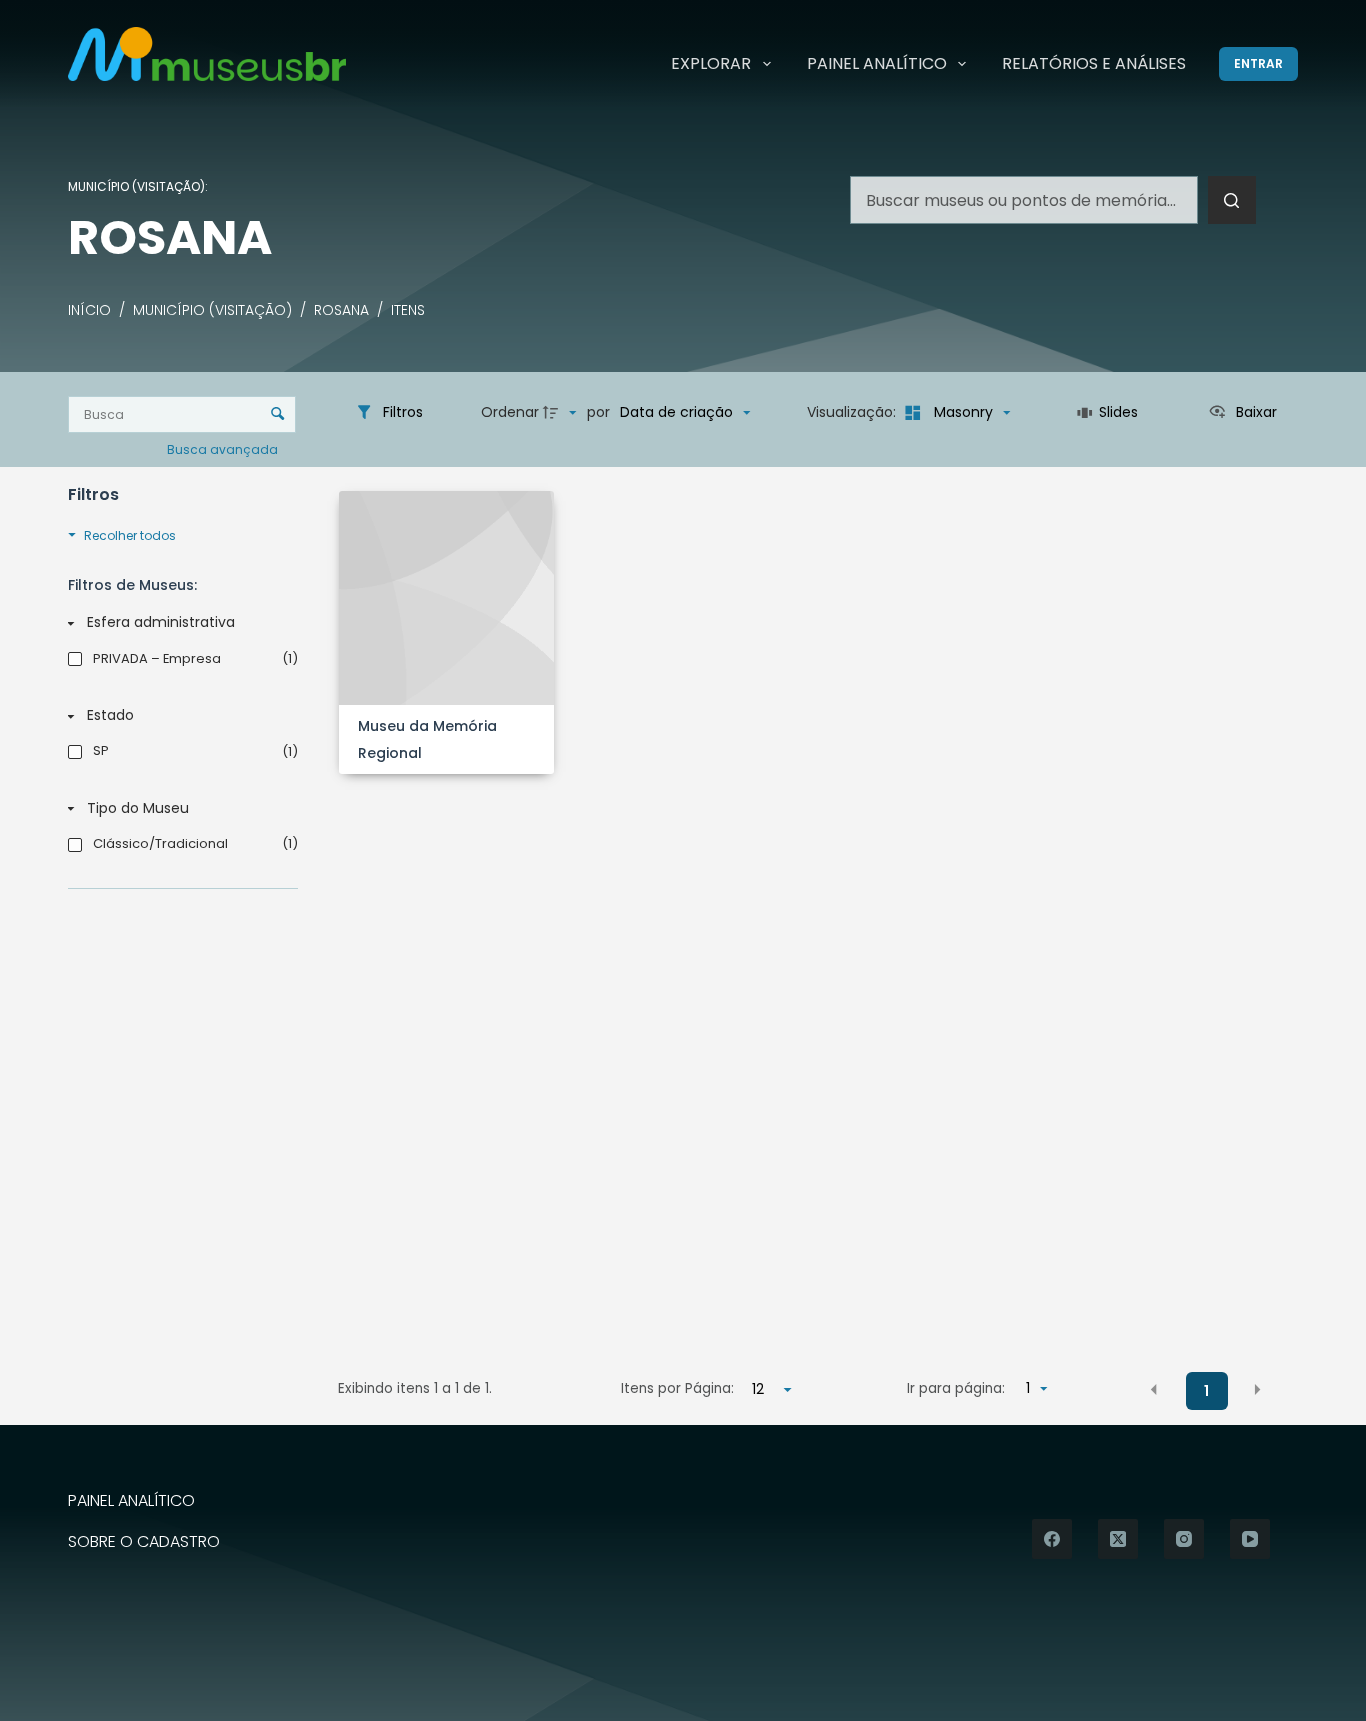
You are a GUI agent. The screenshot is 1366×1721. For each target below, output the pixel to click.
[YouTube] (1250, 1539)
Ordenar (510, 412)
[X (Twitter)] (1118, 1539)
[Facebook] (1052, 1539)
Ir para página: (956, 1388)
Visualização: (853, 412)
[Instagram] (1184, 1539)
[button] (1154, 1390)
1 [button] (1206, 1391)
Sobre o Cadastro (144, 1542)
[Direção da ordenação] (562, 413)
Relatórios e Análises (1094, 63)
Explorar (711, 63)
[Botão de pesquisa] (1232, 200)
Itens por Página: (677, 1388)
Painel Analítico (877, 63)
